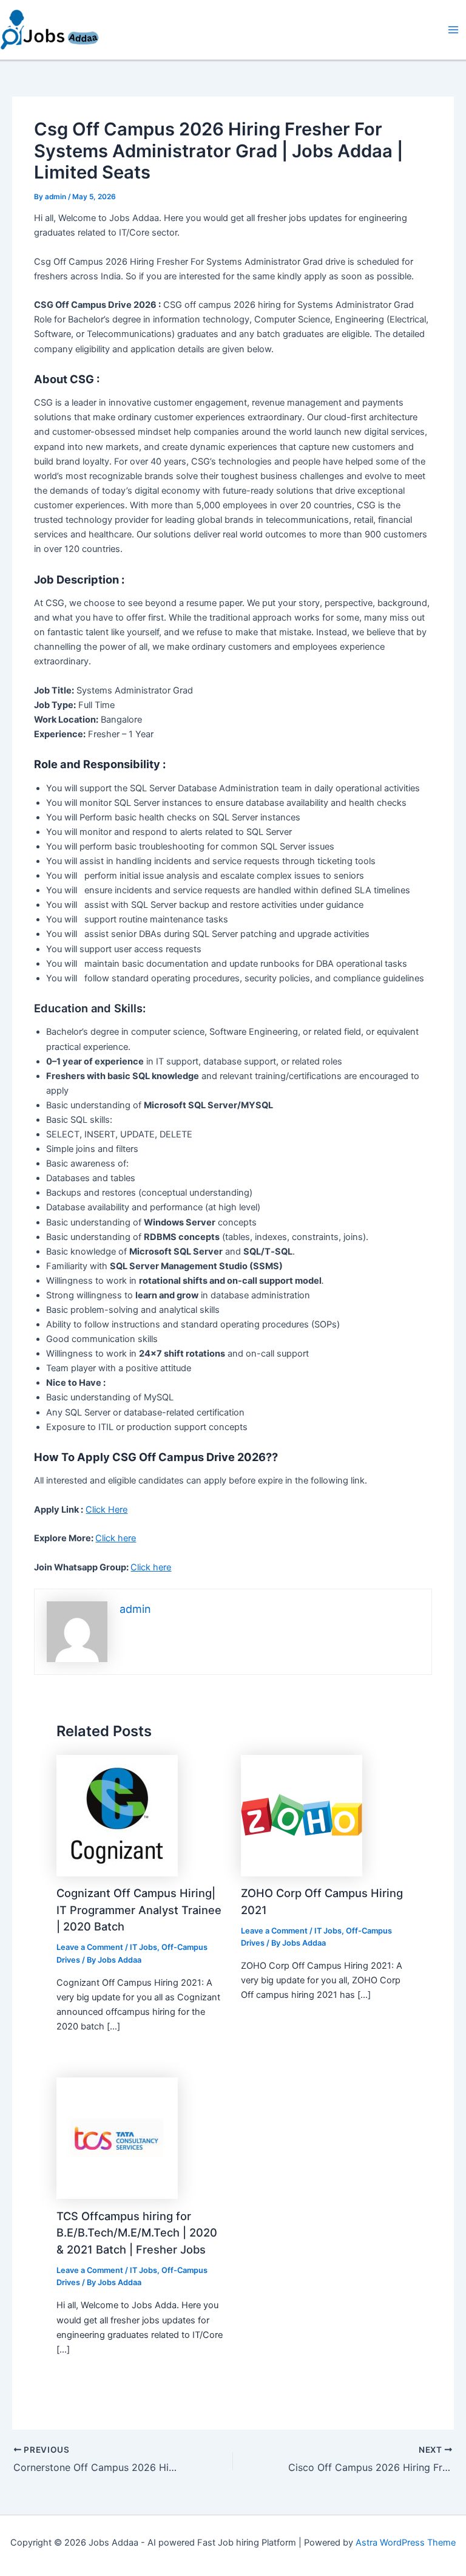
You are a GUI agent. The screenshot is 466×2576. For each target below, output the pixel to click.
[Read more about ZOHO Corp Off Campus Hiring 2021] (302, 1815)
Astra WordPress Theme (406, 2543)
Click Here (106, 1510)
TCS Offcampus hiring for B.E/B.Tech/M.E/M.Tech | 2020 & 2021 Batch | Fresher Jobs (137, 2233)
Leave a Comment (90, 1947)
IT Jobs (144, 1947)
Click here (116, 1538)
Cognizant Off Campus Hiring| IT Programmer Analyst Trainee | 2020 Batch (139, 1910)
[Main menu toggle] (453, 30)
